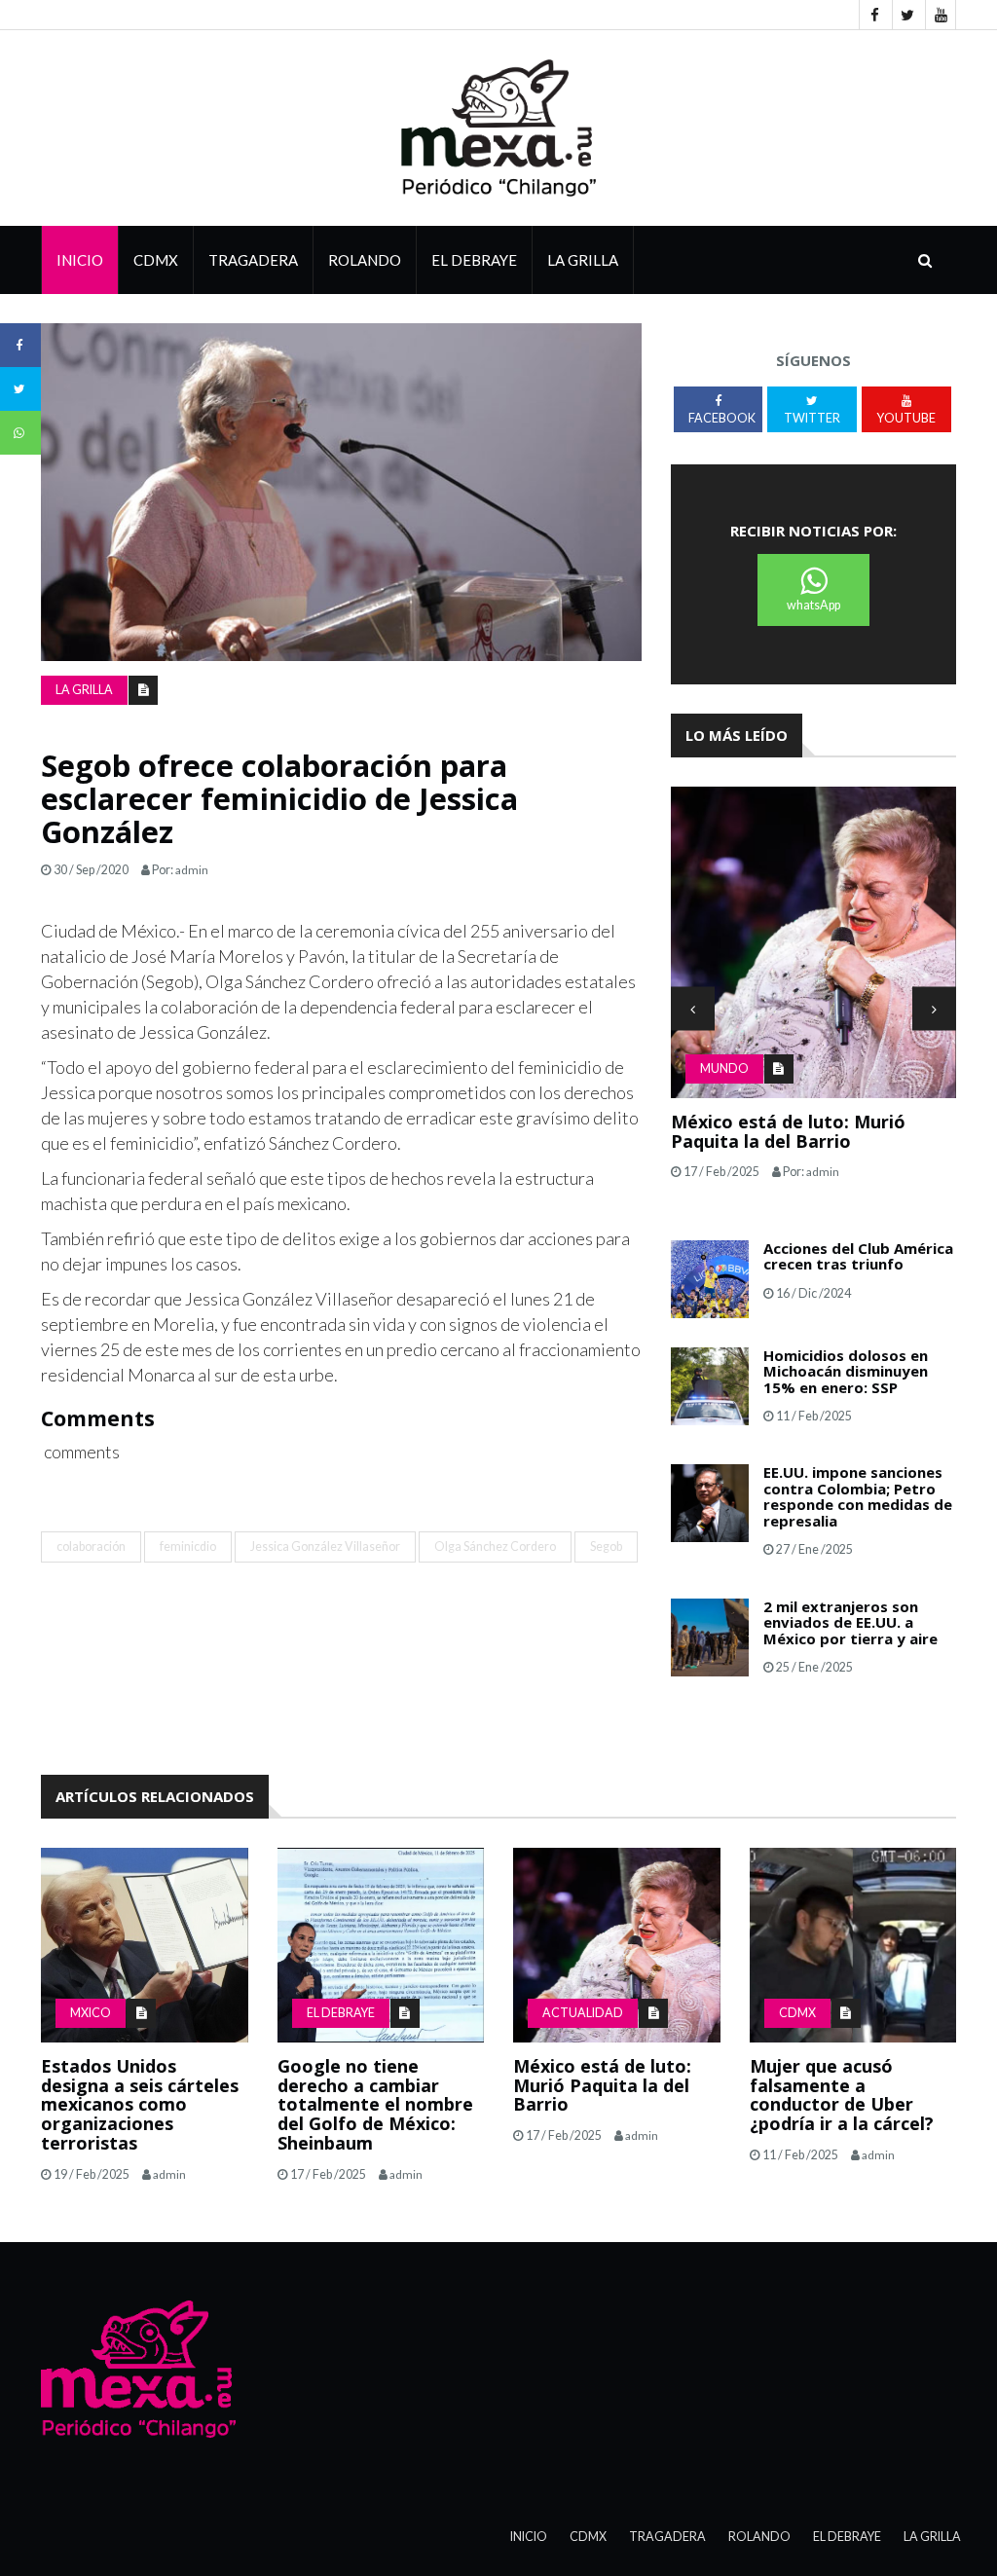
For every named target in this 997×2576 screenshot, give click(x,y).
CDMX (156, 260)
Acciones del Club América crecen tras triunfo (858, 1256)
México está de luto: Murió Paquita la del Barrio (788, 1131)
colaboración (91, 1546)
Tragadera (253, 260)
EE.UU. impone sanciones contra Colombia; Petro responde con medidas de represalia (858, 1496)
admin (192, 870)
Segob (606, 1546)
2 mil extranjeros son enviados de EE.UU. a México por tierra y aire (850, 1622)
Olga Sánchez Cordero (495, 1546)
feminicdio (188, 1546)
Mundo (724, 1068)
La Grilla (932, 2537)
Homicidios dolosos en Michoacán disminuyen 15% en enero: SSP (846, 1371)
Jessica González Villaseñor (325, 1546)
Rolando (365, 260)
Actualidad (583, 2013)
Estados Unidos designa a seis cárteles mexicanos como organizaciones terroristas (140, 2104)
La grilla (583, 260)
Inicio (80, 260)
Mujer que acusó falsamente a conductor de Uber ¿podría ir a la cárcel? (842, 2095)
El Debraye (474, 260)
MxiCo (91, 2013)
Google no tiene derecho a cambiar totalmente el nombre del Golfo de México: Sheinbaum (375, 2104)
